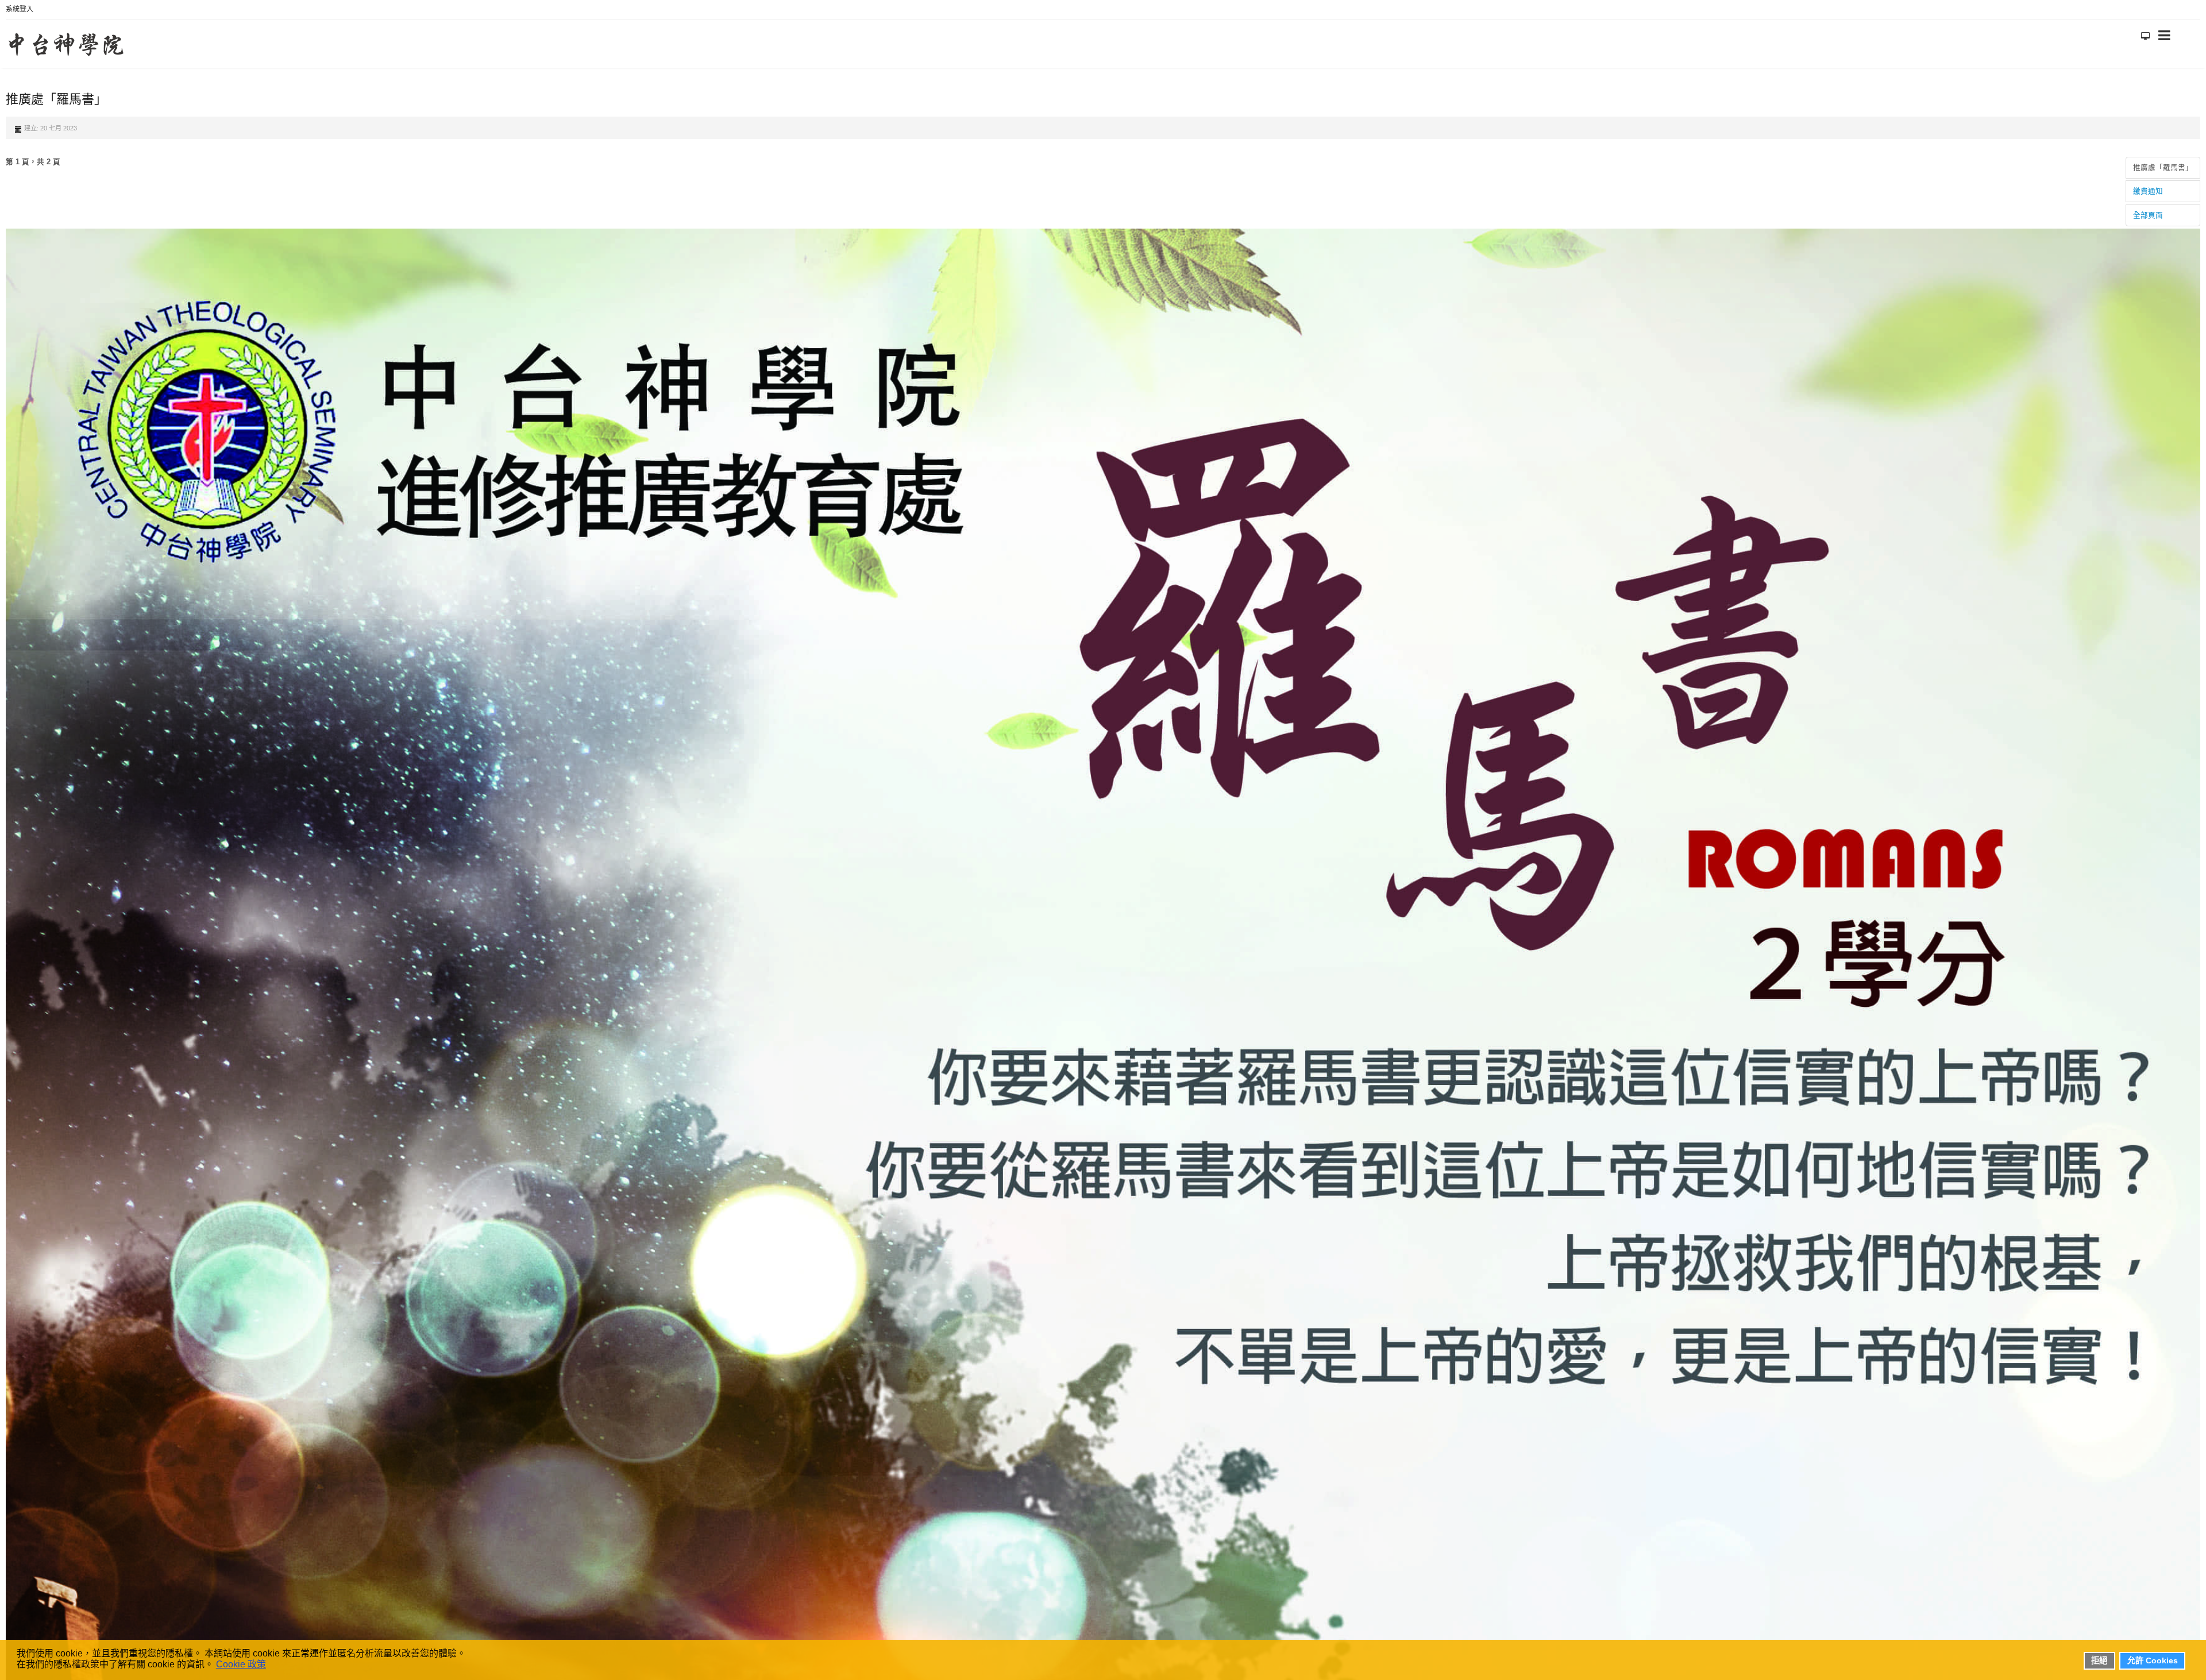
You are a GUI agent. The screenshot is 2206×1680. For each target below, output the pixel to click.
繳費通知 (2148, 186)
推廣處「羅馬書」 (2163, 162)
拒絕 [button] (2099, 1660)
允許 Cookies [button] (2153, 1660)
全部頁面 (2148, 210)
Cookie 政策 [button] (241, 1664)
